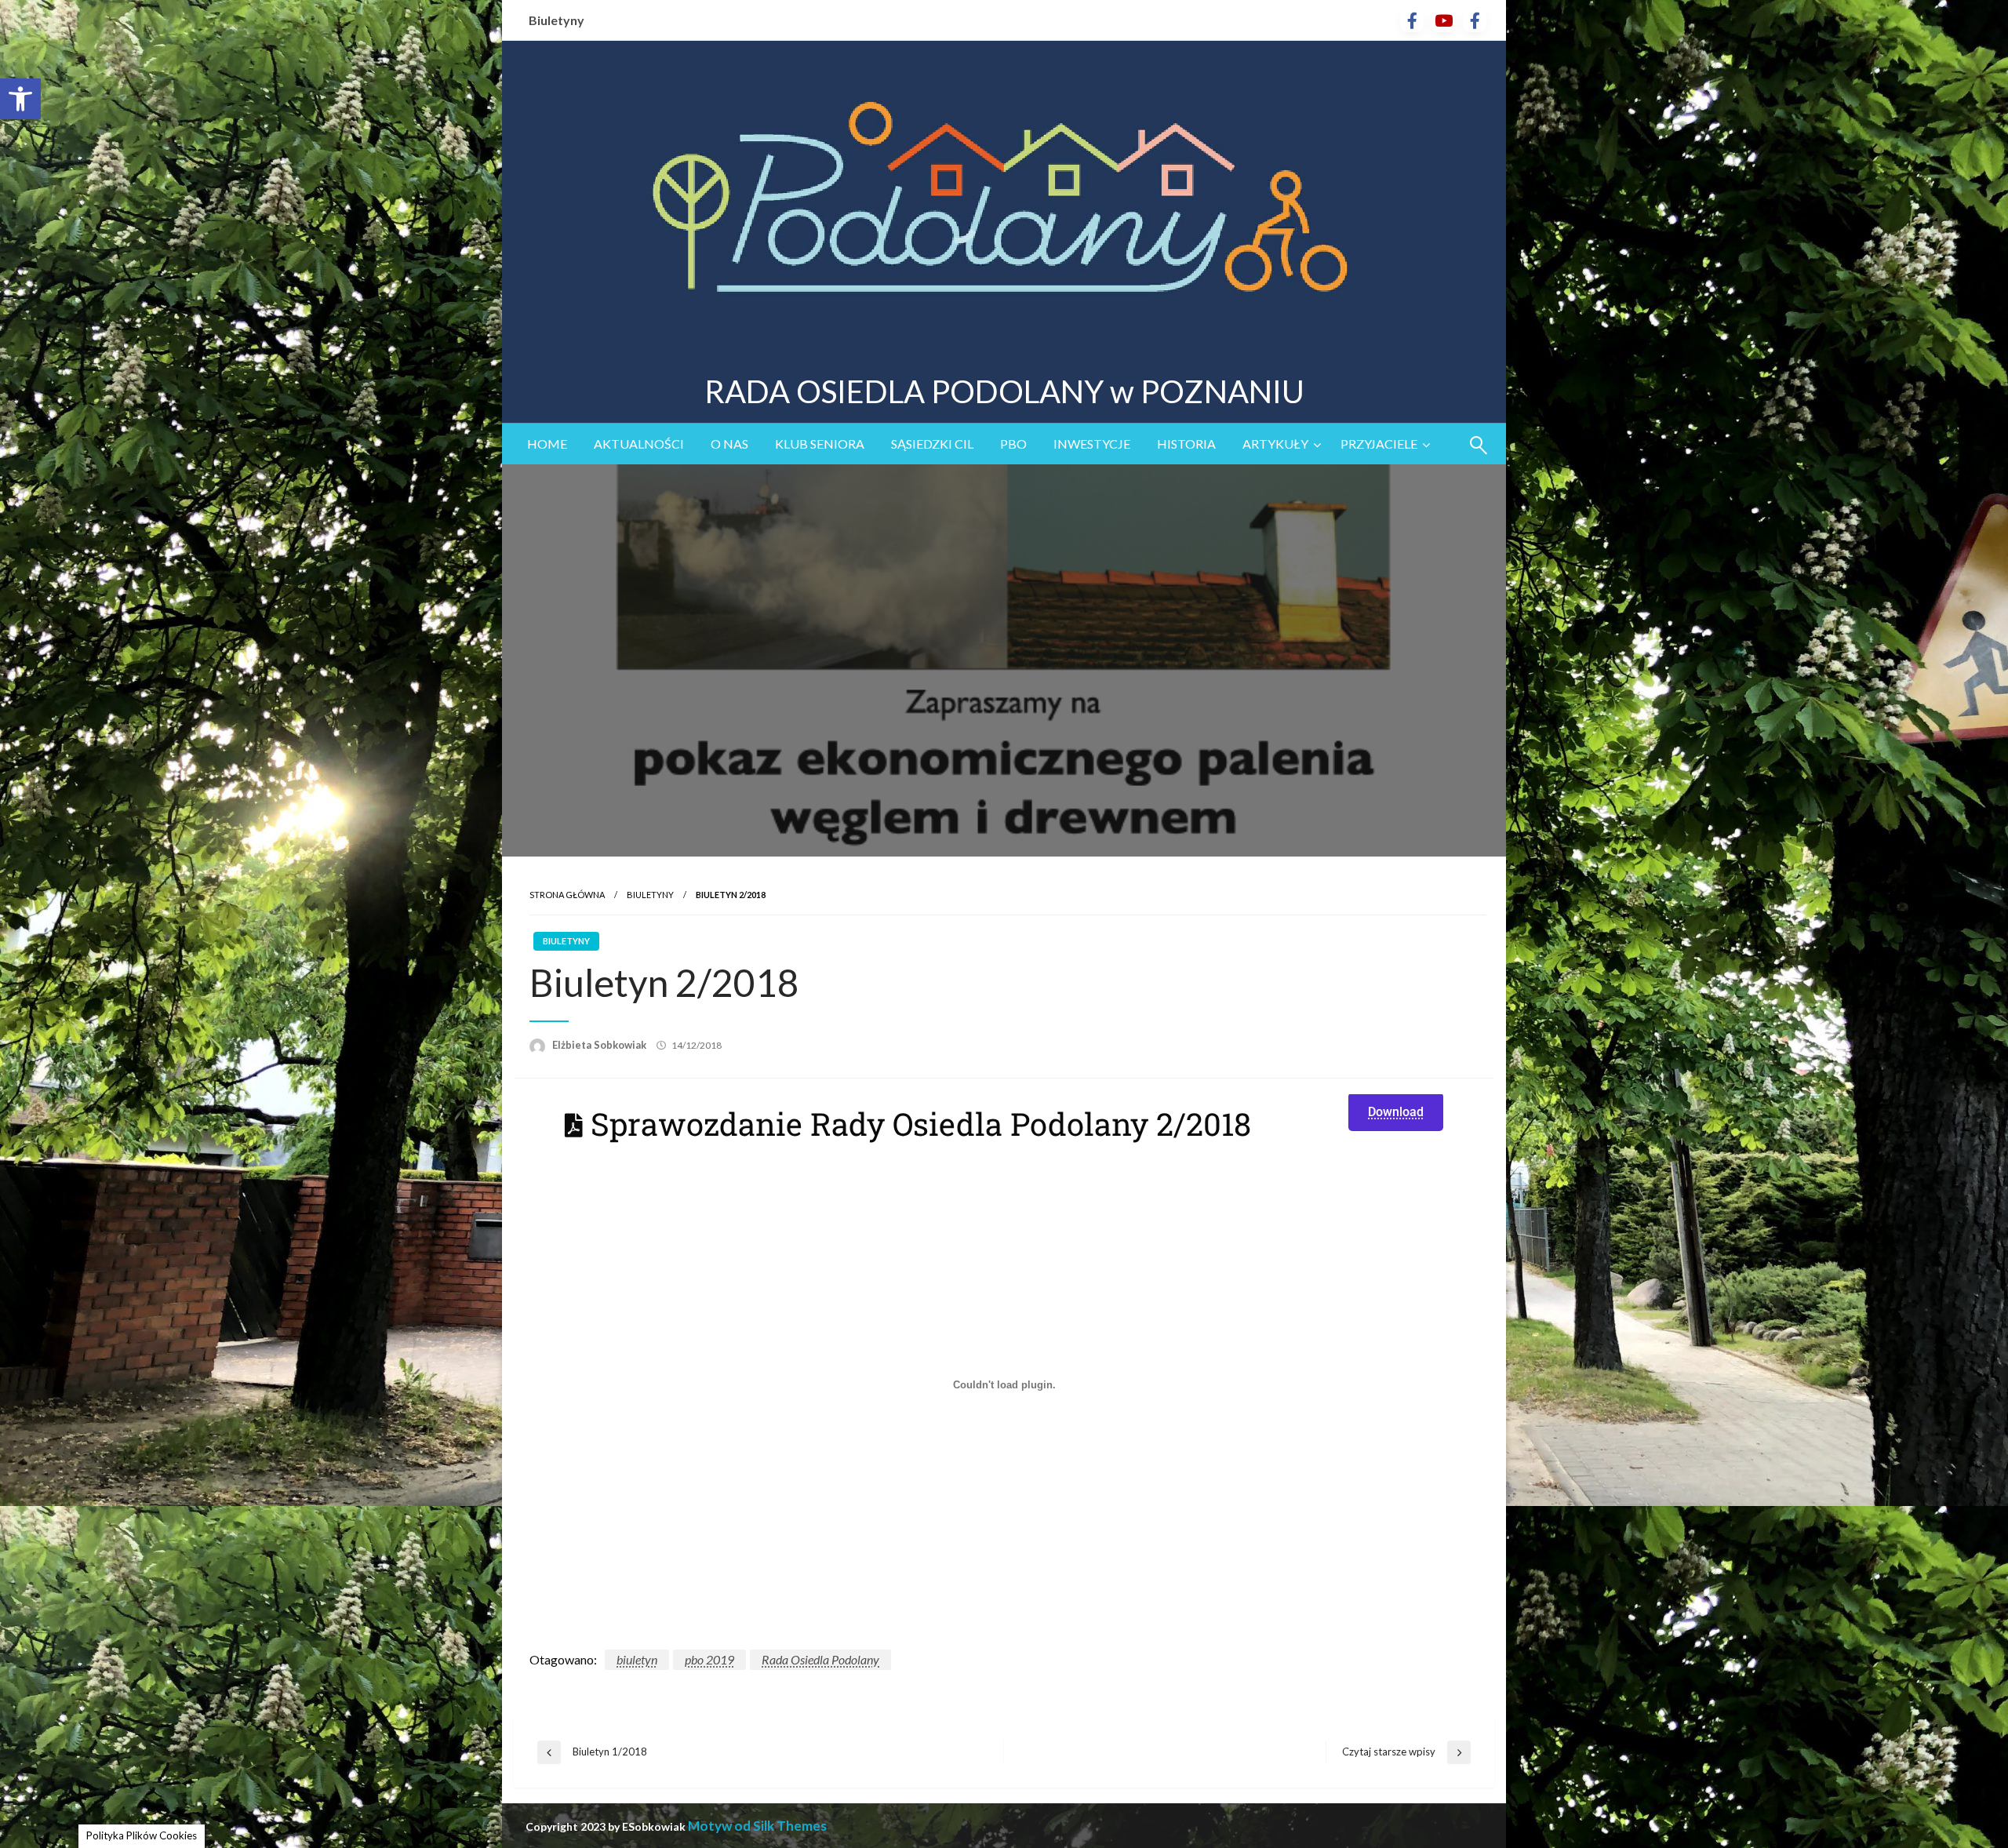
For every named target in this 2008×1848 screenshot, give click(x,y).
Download (1396, 1112)
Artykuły (1275, 444)
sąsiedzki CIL (932, 444)
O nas (729, 444)
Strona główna (567, 895)
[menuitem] (547, 444)
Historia (1186, 444)
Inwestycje (1092, 444)
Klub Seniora (820, 444)
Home (547, 444)
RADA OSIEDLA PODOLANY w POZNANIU (1004, 391)
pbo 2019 (709, 1659)
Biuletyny (557, 20)
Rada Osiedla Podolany (820, 1659)
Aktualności (639, 444)
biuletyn (637, 1659)
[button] (20, 99)
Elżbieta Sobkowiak (600, 1045)
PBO (1013, 444)
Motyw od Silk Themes (757, 1826)
